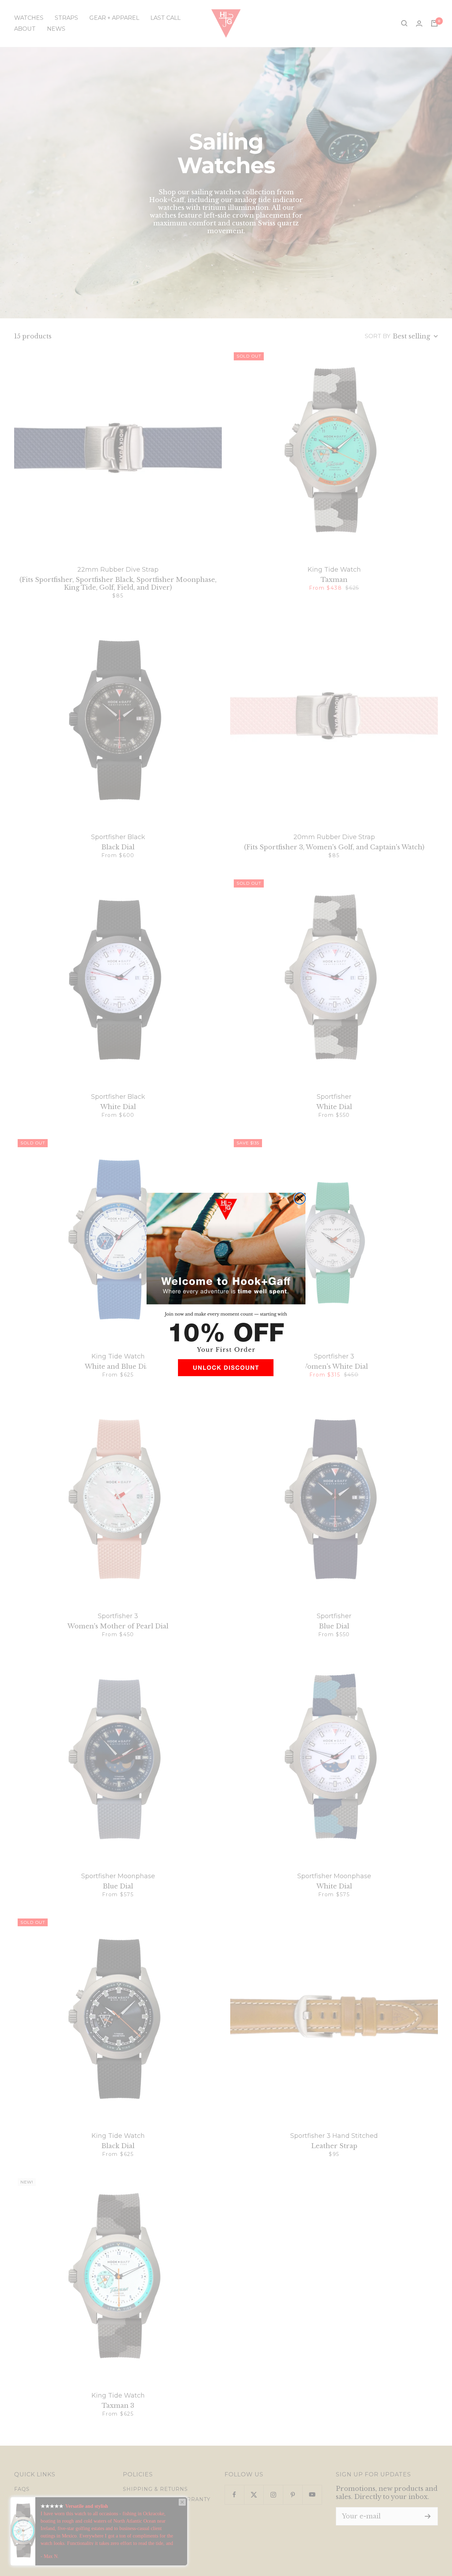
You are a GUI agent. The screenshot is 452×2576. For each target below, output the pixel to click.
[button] (226, 1370)
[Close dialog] (300, 1198)
